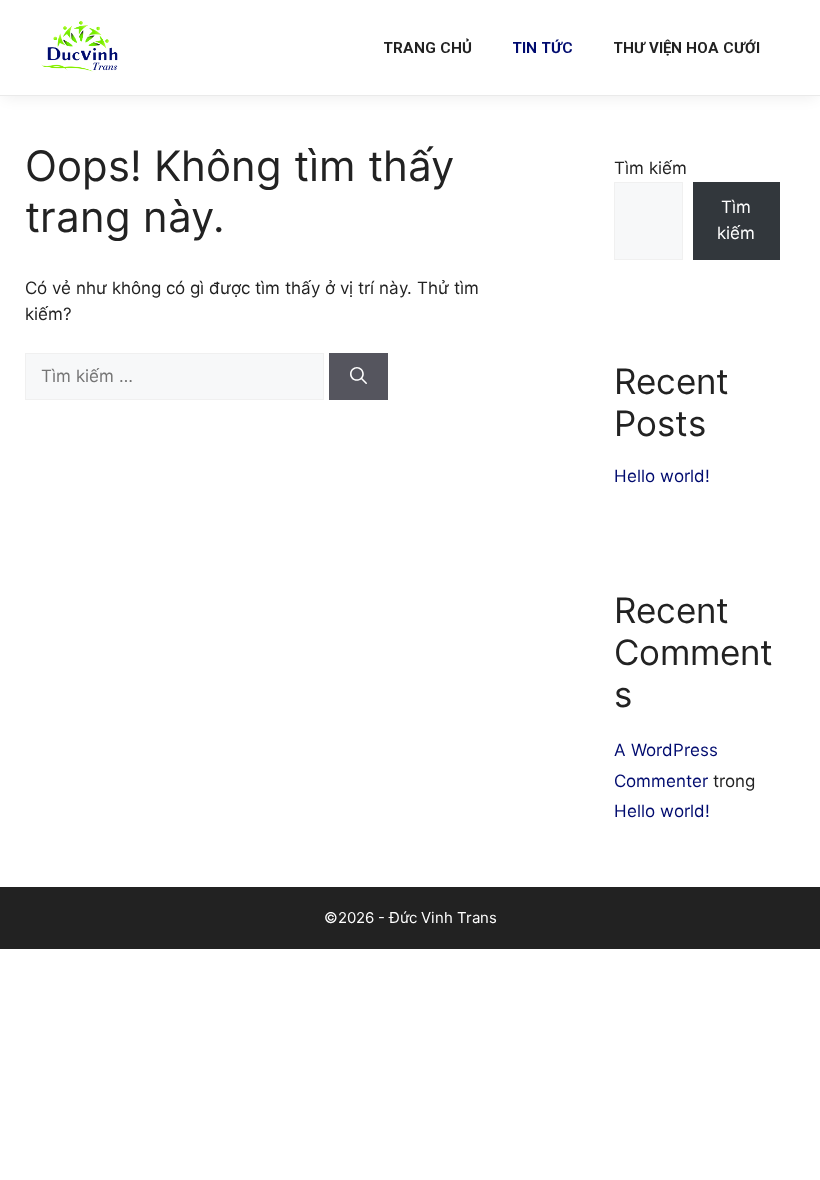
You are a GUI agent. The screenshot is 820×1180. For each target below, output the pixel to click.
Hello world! (662, 476)
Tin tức (542, 48)
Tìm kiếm (650, 168)
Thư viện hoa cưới (686, 48)
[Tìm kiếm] (358, 377)
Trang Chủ (427, 48)
